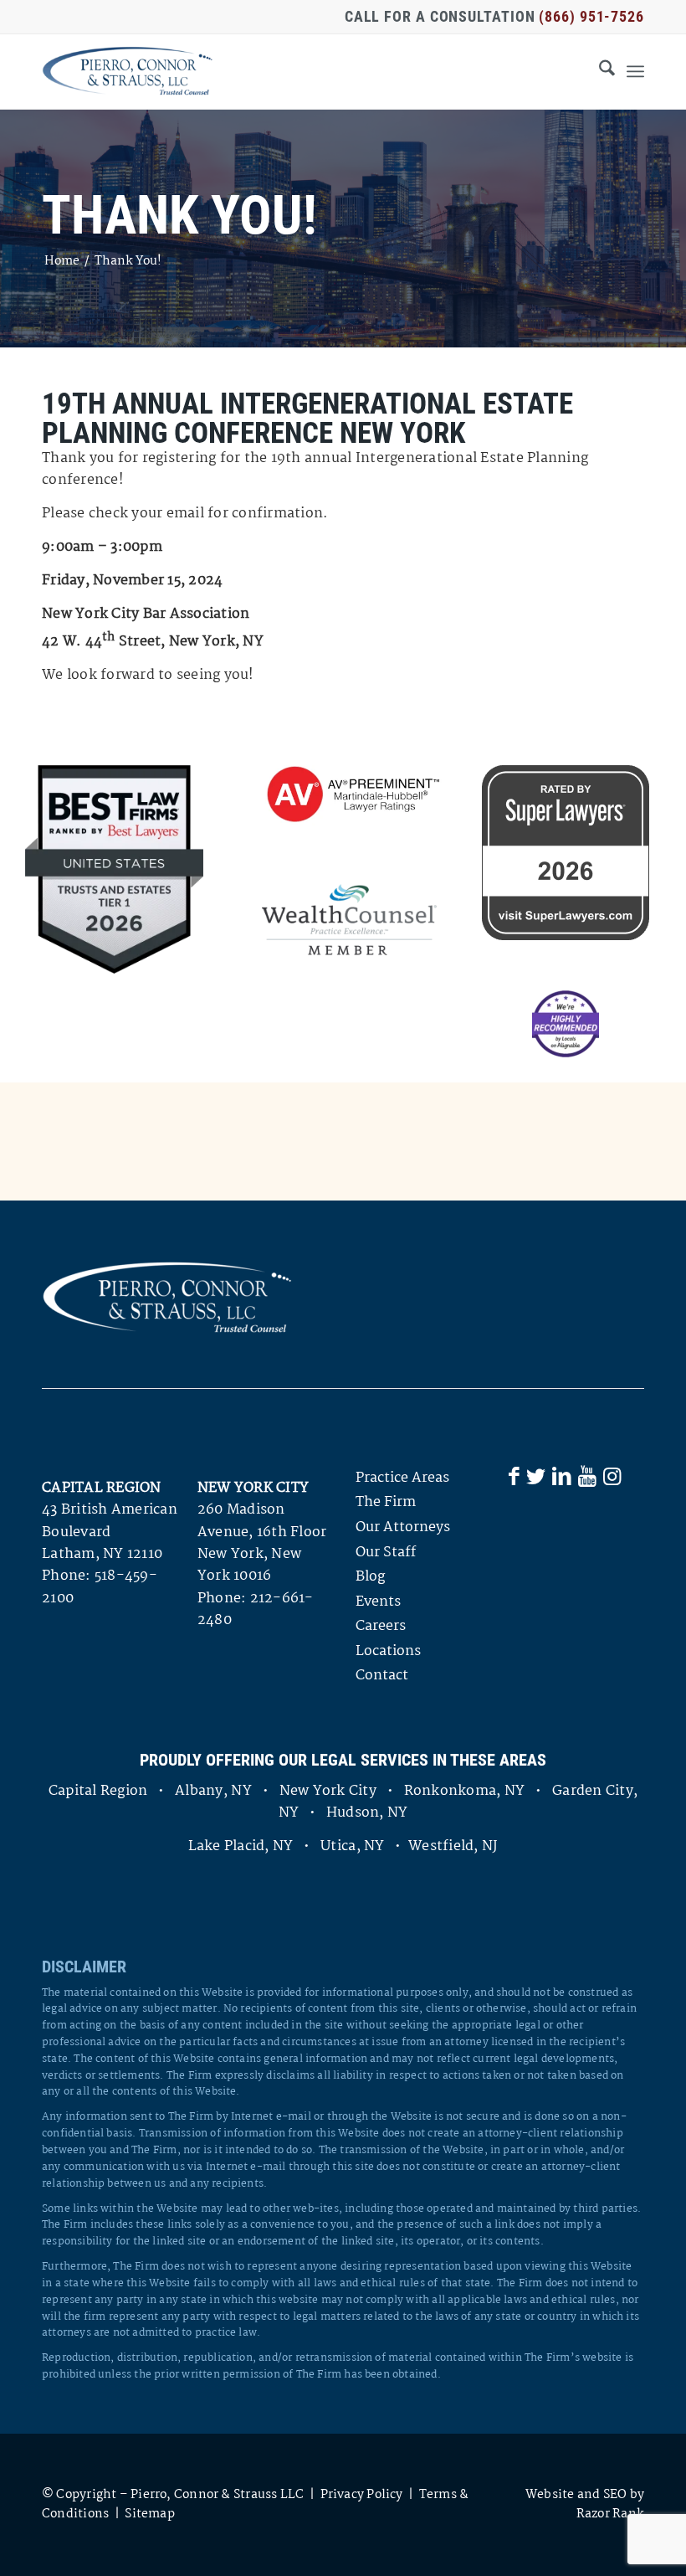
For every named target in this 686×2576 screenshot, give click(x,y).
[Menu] (635, 71)
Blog (370, 1577)
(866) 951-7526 (591, 16)
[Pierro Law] (128, 71)
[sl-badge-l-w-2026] (566, 853)
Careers (381, 1626)
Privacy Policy (362, 2495)
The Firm (386, 1502)
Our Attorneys (403, 1527)
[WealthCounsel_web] (349, 920)
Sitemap (150, 2514)
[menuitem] (599, 71)
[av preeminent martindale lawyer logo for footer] (349, 795)
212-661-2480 (256, 1609)
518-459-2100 (100, 1587)
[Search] (599, 71)
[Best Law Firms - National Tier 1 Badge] (114, 869)
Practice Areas (402, 1478)
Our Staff (386, 1553)
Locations (388, 1651)
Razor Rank (610, 2514)
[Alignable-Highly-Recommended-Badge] (566, 1024)
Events (378, 1602)
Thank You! (179, 216)
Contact (382, 1676)
